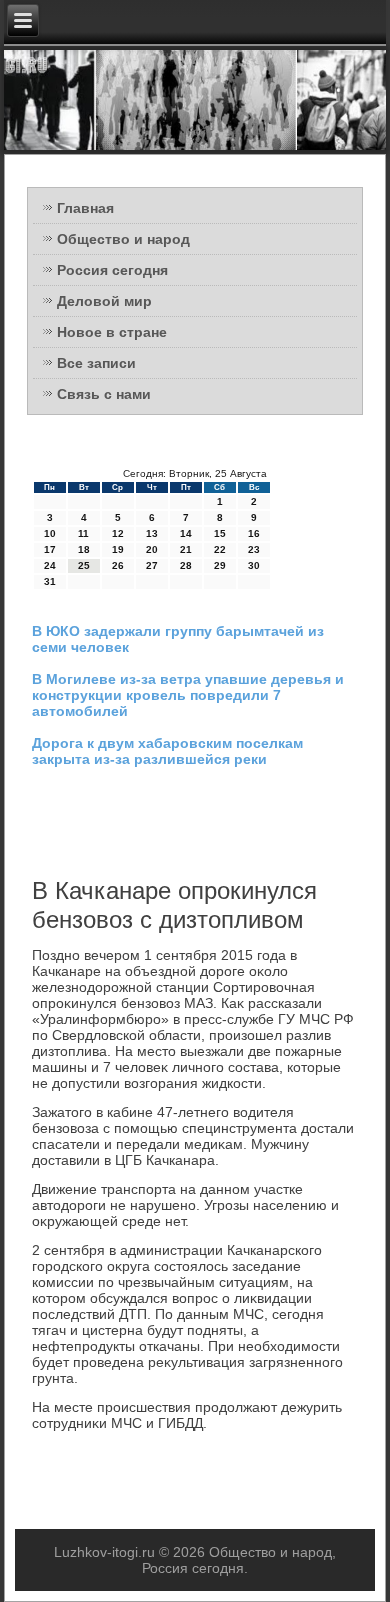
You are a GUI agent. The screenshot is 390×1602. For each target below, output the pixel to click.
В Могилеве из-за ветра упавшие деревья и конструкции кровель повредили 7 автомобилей (188, 695)
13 (152, 533)
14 (186, 533)
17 (50, 549)
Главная (85, 208)
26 (118, 565)
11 (83, 533)
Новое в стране (112, 332)
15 (220, 533)
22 (220, 549)
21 (186, 549)
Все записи (96, 363)
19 (118, 549)
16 (254, 533)
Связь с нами (104, 394)
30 (254, 565)
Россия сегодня (112, 270)
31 (50, 581)
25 (84, 565)
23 (254, 549)
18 (84, 549)
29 (220, 565)
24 (50, 565)
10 (50, 533)
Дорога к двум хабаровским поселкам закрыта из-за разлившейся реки (167, 751)
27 (152, 565)
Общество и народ (123, 239)
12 (118, 533)
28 (186, 565)
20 (152, 549)
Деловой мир (104, 301)
